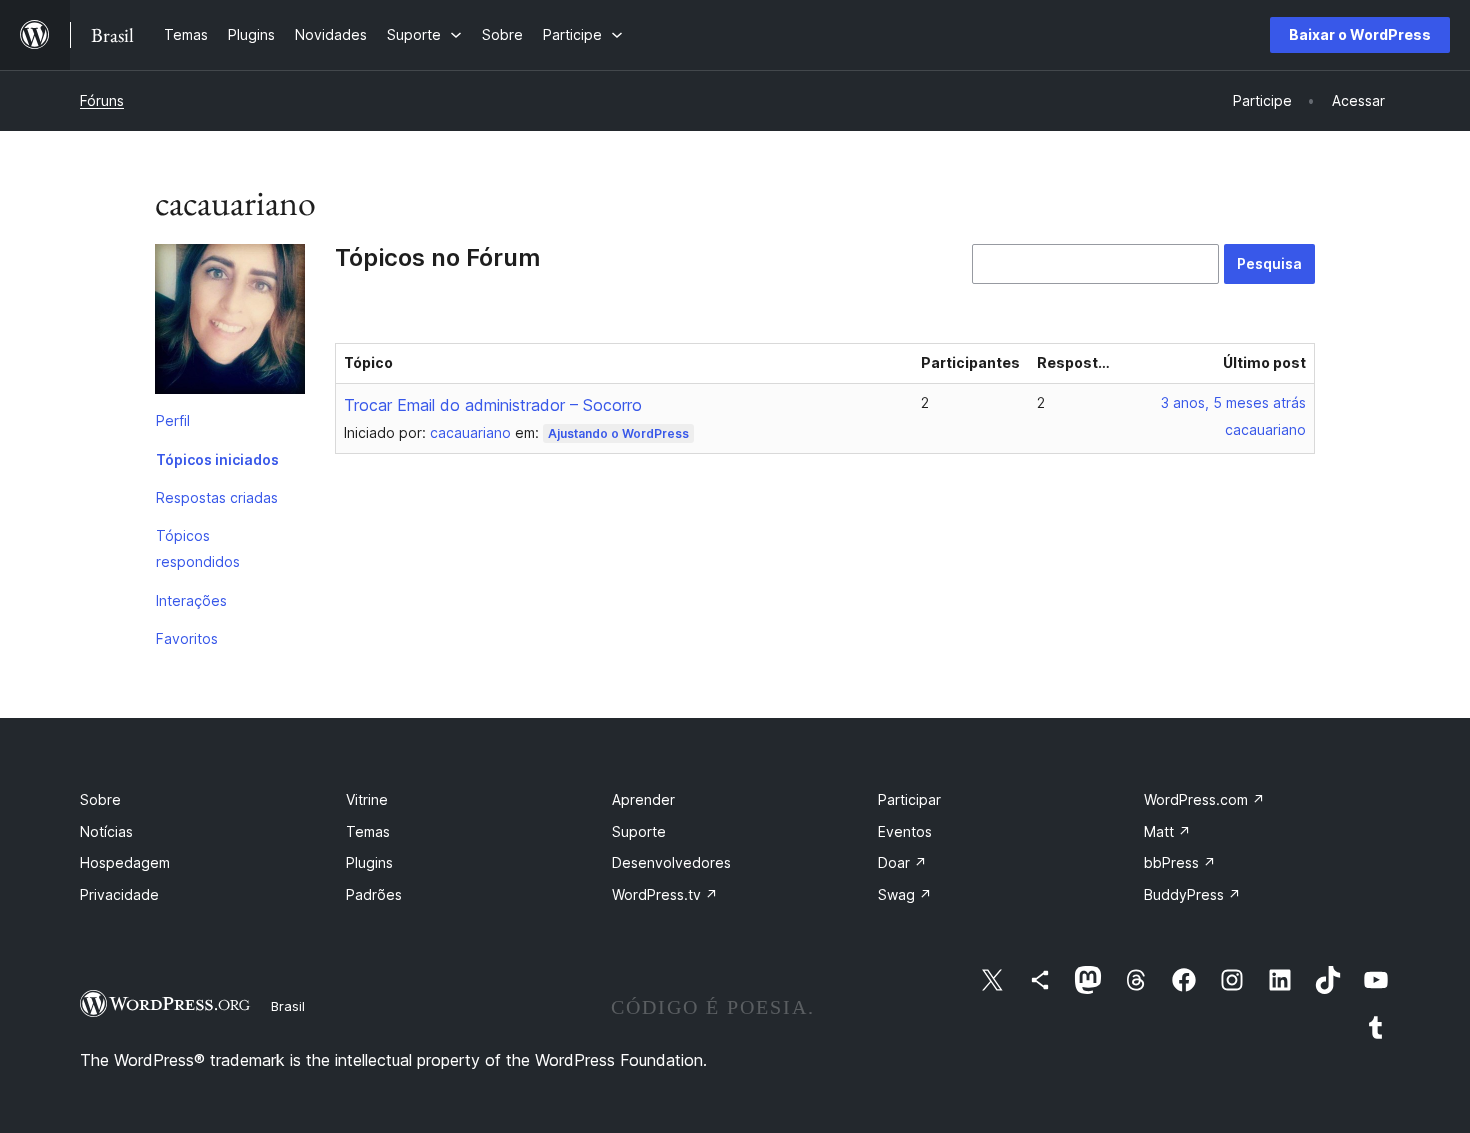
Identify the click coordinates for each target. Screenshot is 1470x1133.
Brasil (288, 1006)
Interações (191, 600)
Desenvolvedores (671, 862)
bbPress (1180, 862)
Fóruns (102, 100)
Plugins (369, 862)
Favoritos (187, 638)
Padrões (374, 894)
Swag (905, 894)
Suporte (639, 831)
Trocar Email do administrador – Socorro (493, 405)
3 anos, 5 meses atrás (1233, 402)
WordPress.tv (665, 894)
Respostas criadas (217, 497)
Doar (902, 862)
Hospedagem (125, 862)
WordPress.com (1204, 799)
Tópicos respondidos (198, 548)
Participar (909, 799)
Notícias (106, 831)
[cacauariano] (230, 323)
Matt (1167, 831)
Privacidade (119, 894)
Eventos (905, 831)
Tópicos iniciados (217, 459)
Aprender (643, 799)
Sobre (100, 799)
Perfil (173, 420)
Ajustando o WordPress (618, 433)
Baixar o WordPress (1360, 34)
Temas (368, 831)
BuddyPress (1192, 894)
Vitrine (367, 799)
